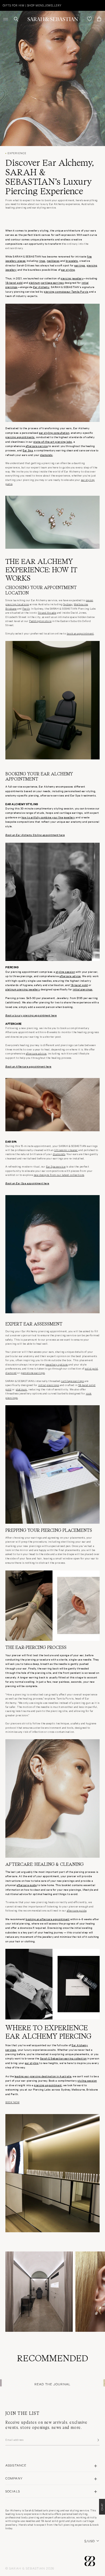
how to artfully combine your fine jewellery (48, 817)
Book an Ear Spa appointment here (27, 1183)
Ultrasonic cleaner (66, 1150)
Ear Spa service (56, 1166)
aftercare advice (70, 976)
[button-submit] (98, 2440)
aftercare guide (27, 1885)
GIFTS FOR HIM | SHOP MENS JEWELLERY (32, 5)
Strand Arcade (47, 613)
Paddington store (40, 621)
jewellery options (57, 1364)
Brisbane (11, 609)
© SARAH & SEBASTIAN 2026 (30, 2568)
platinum (34, 282)
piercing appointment (48, 2085)
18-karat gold (14, 282)
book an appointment (80, 633)
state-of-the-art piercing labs (53, 442)
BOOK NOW (12, 2102)
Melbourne (81, 604)
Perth (26, 609)
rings (42, 261)
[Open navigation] (6, 19)
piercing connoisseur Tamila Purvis (66, 291)
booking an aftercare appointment (48, 1919)
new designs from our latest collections (59, 1175)
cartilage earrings (52, 282)
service (43, 446)
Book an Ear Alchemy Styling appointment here (35, 835)
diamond (11, 1373)
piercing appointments (20, 437)
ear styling (68, 269)
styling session (65, 972)
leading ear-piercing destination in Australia (43, 2076)
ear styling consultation (54, 433)
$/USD (90, 2541)
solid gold (91, 1368)
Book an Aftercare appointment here (28, 1066)
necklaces (53, 261)
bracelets (72, 261)
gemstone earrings (33, 1373)
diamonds (46, 455)
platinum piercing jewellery (23, 989)
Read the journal (52, 2384)
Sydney (68, 604)
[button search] (16, 19)
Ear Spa (28, 450)
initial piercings (83, 989)
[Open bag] (99, 19)
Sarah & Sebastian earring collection (63, 2058)
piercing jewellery (72, 278)
